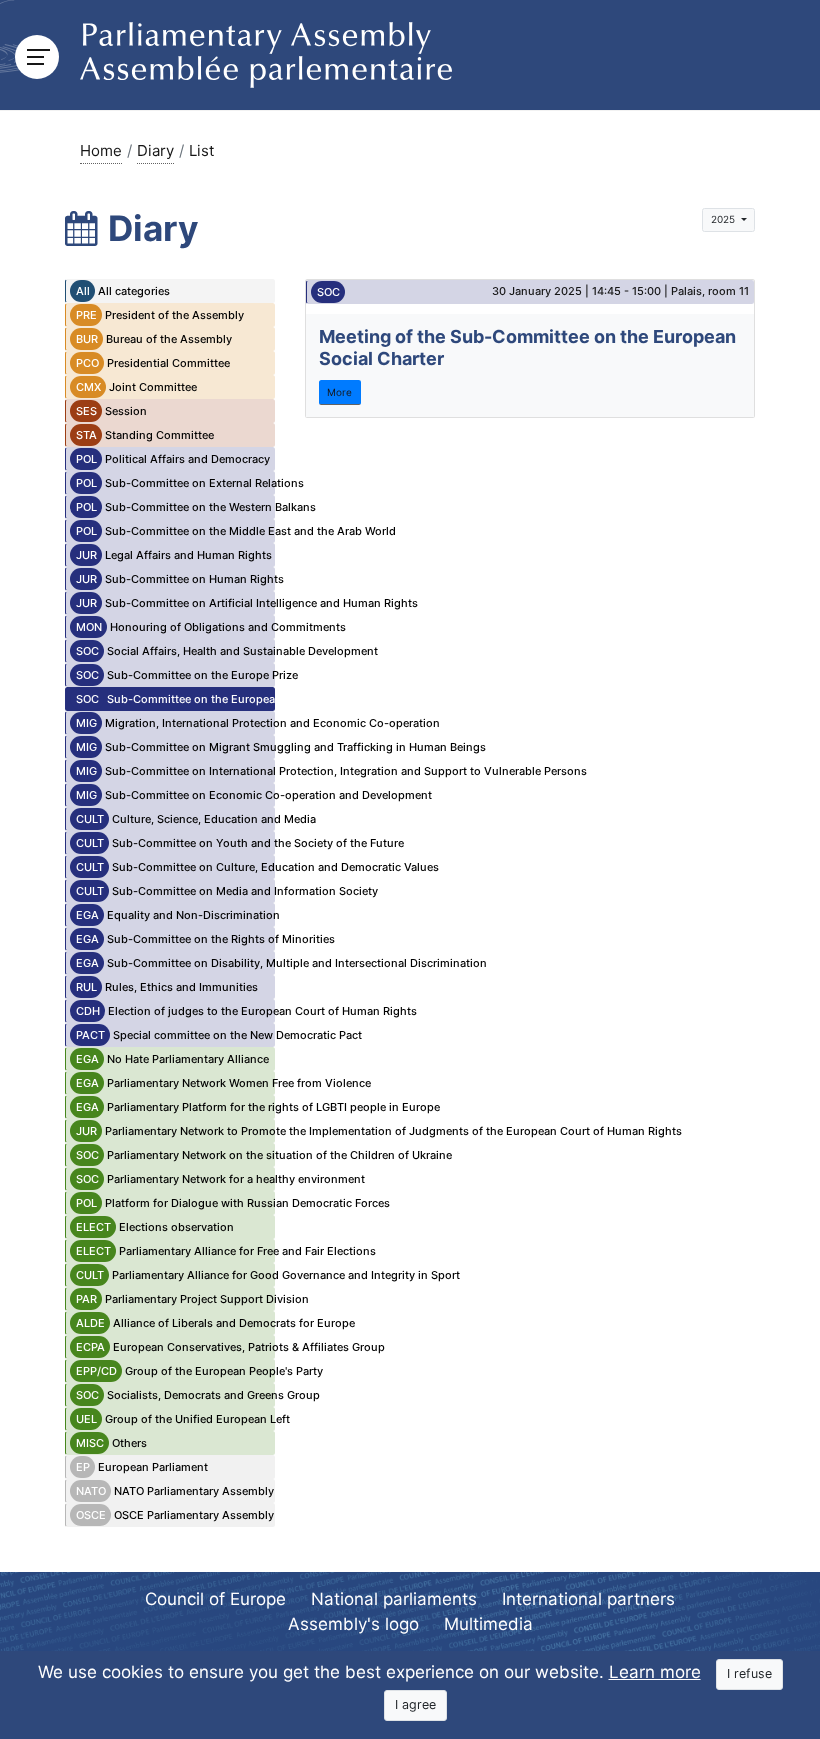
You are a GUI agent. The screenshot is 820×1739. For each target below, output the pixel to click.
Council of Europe (215, 1599)
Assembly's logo (353, 1624)
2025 (724, 219)
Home (101, 150)
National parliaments (394, 1599)
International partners (588, 1599)
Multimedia (488, 1624)
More (339, 392)
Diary (155, 150)
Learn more (655, 1672)
